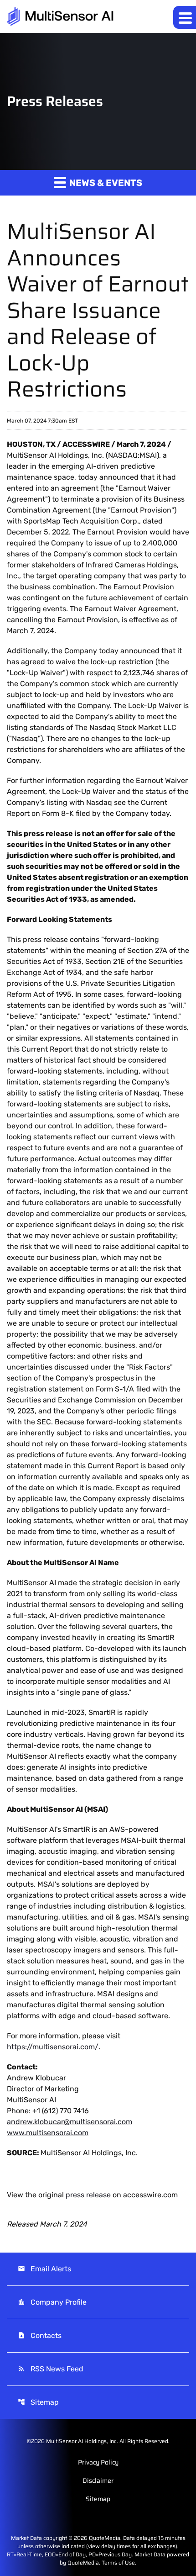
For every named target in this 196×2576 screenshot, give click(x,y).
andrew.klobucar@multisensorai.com (70, 2122)
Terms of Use (118, 2563)
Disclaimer (98, 2481)
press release (88, 2195)
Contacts (40, 2335)
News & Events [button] (105, 183)
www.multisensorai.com (48, 2133)
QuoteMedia (105, 2538)
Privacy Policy (98, 2462)
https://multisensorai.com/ (53, 2047)
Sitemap (38, 2402)
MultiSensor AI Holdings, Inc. (82, 2441)
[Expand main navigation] (185, 17)
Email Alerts (44, 2269)
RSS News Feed (51, 2369)
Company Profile (52, 2302)
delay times (116, 2546)
